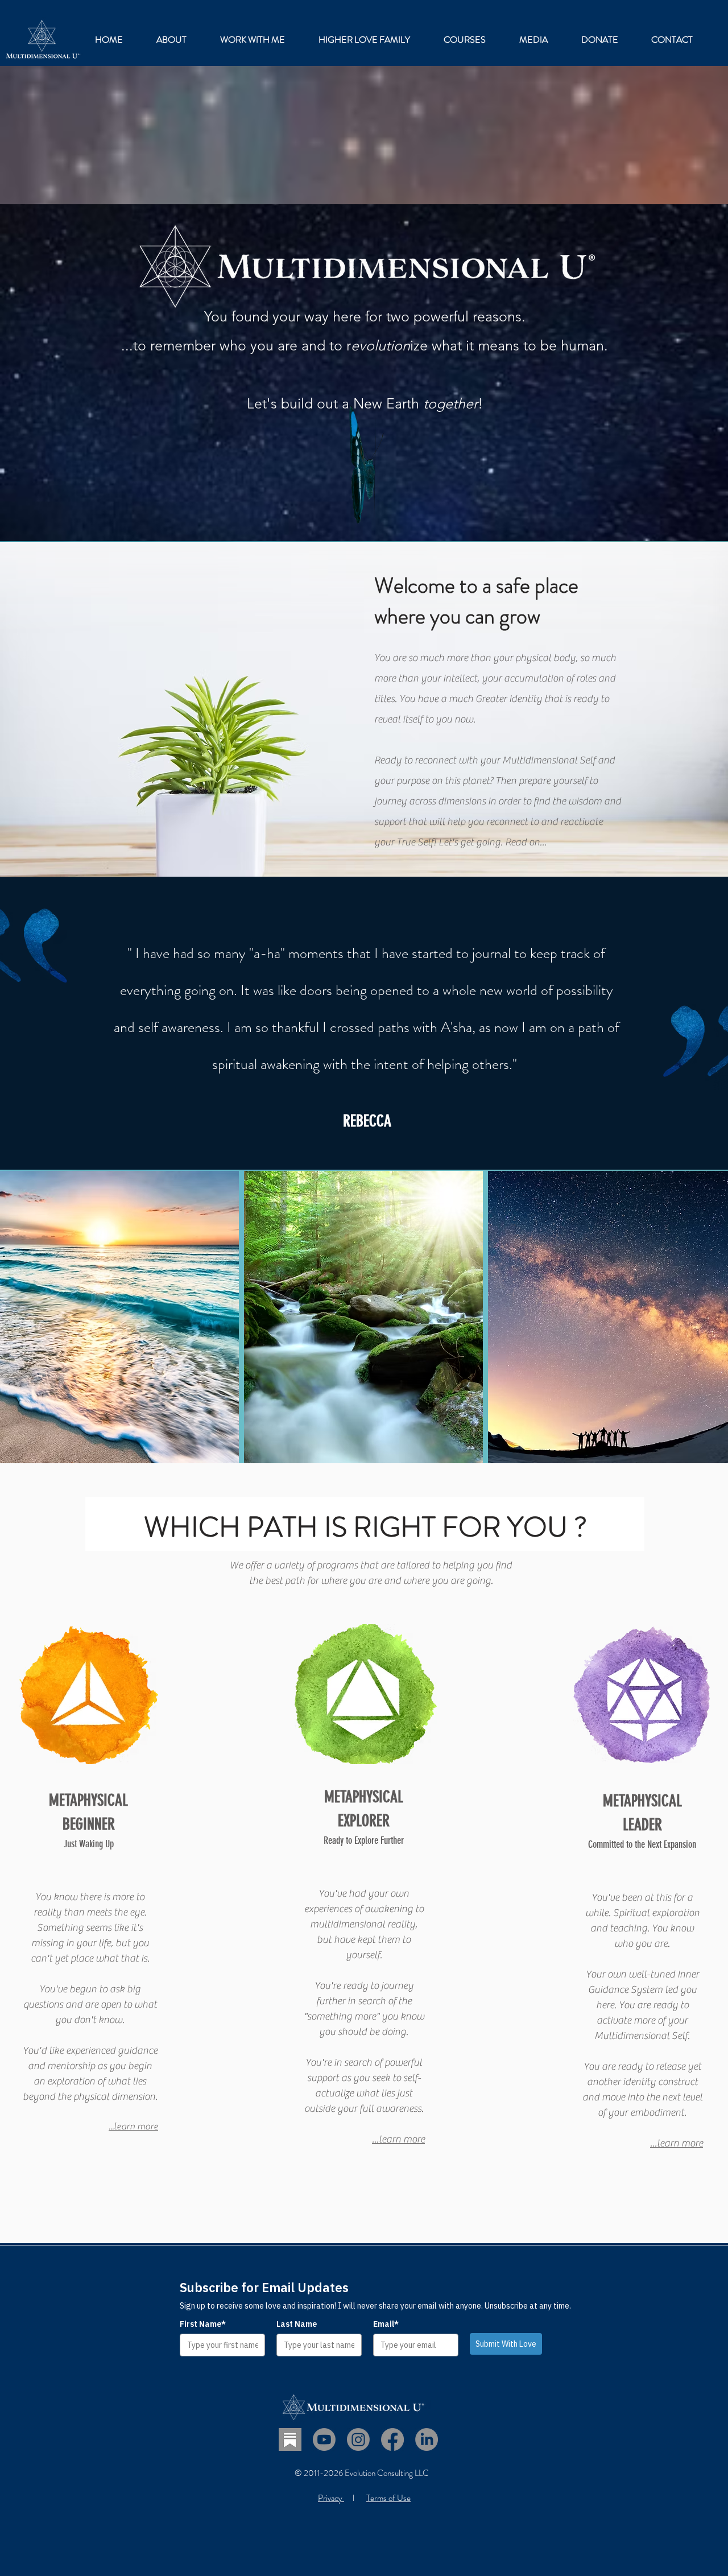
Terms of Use (388, 2498)
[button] (252, 40)
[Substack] (290, 2439)
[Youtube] (324, 2439)
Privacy (331, 2498)
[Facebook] (392, 2439)
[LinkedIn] (427, 2439)
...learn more (133, 2127)
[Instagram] (358, 2439)
